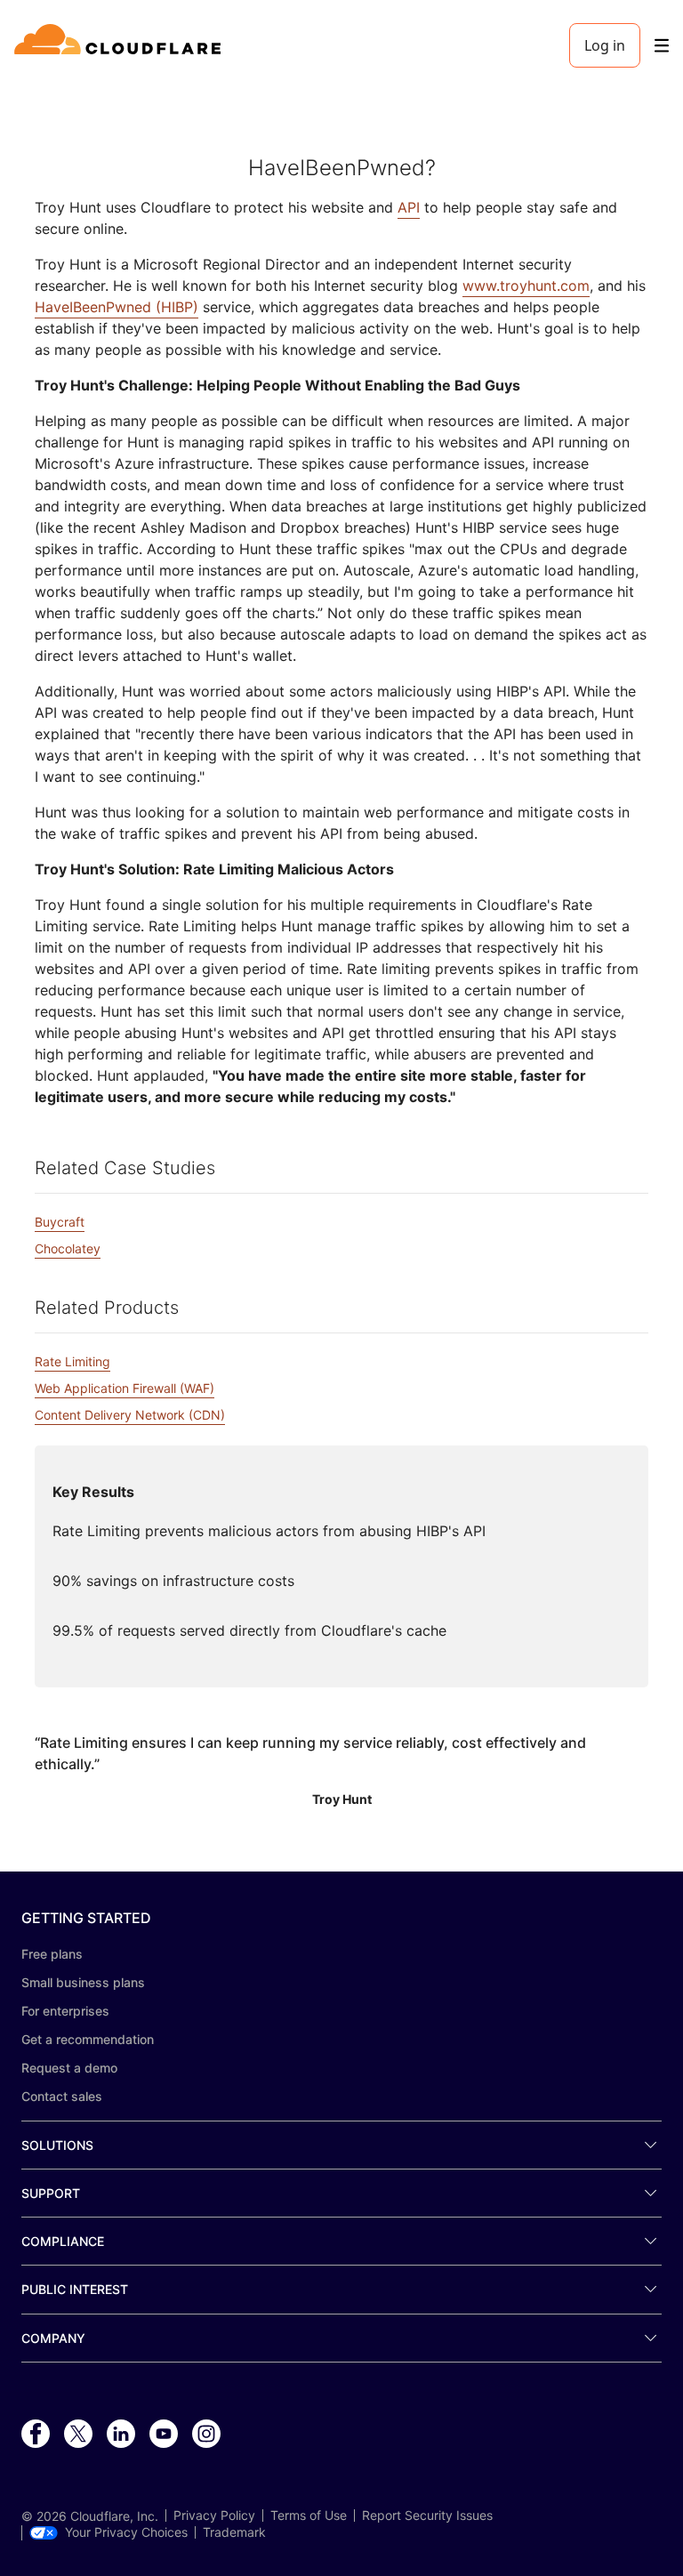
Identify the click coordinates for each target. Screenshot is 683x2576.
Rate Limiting (72, 1361)
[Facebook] (36, 2435)
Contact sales (62, 2096)
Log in (605, 45)
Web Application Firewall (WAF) (125, 1388)
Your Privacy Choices (126, 2532)
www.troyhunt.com (526, 286)
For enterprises (65, 2011)
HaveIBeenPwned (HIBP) (117, 307)
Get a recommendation (88, 2039)
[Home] (121, 45)
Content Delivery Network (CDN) (130, 1415)
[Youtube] (164, 2435)
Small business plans (83, 1982)
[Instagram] (206, 2435)
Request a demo (69, 2068)
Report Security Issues (427, 2516)
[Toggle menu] (662, 46)
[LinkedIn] (121, 2435)
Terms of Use (309, 2516)
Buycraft (60, 1222)
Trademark (234, 2532)
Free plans (52, 1954)
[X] (78, 2435)
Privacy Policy (214, 2516)
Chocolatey (68, 1248)
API (409, 207)
